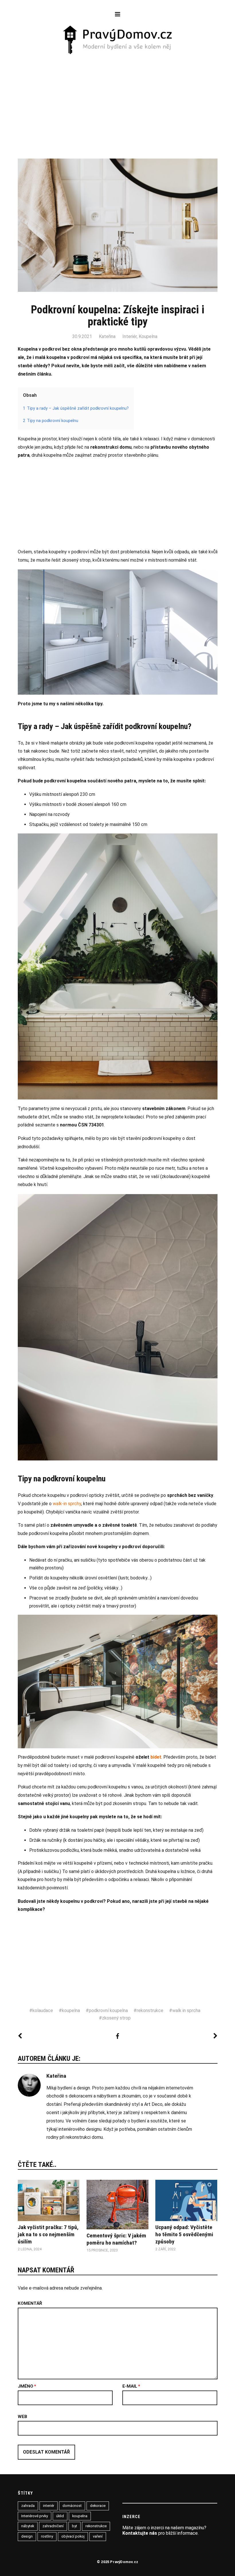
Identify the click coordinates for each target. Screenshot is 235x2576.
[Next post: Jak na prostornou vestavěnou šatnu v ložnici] (215, 2036)
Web (22, 2417)
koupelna (71, 2010)
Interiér (130, 336)
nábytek (28, 2526)
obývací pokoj (73, 2536)
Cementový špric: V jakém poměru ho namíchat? (116, 2239)
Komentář (30, 2304)
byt (75, 2526)
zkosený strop (116, 2018)
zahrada (28, 2506)
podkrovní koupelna (108, 2010)
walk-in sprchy (67, 1504)
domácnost (72, 2506)
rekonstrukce (150, 2010)
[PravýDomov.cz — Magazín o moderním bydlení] (118, 40)
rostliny (47, 2536)
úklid (60, 2516)
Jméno (27, 2386)
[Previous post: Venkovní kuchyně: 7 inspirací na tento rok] (20, 2036)
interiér (49, 2506)
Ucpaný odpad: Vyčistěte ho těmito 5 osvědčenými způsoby (184, 2234)
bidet (156, 1757)
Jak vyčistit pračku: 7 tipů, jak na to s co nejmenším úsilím (48, 2234)
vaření (98, 2536)
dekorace (98, 2506)
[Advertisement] (118, 98)
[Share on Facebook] (117, 2036)
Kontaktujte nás (140, 2533)
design (27, 2536)
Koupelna (148, 336)
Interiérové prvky (35, 2516)
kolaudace (43, 2010)
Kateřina (107, 336)
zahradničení (53, 2526)
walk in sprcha (186, 2010)
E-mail (131, 2386)
